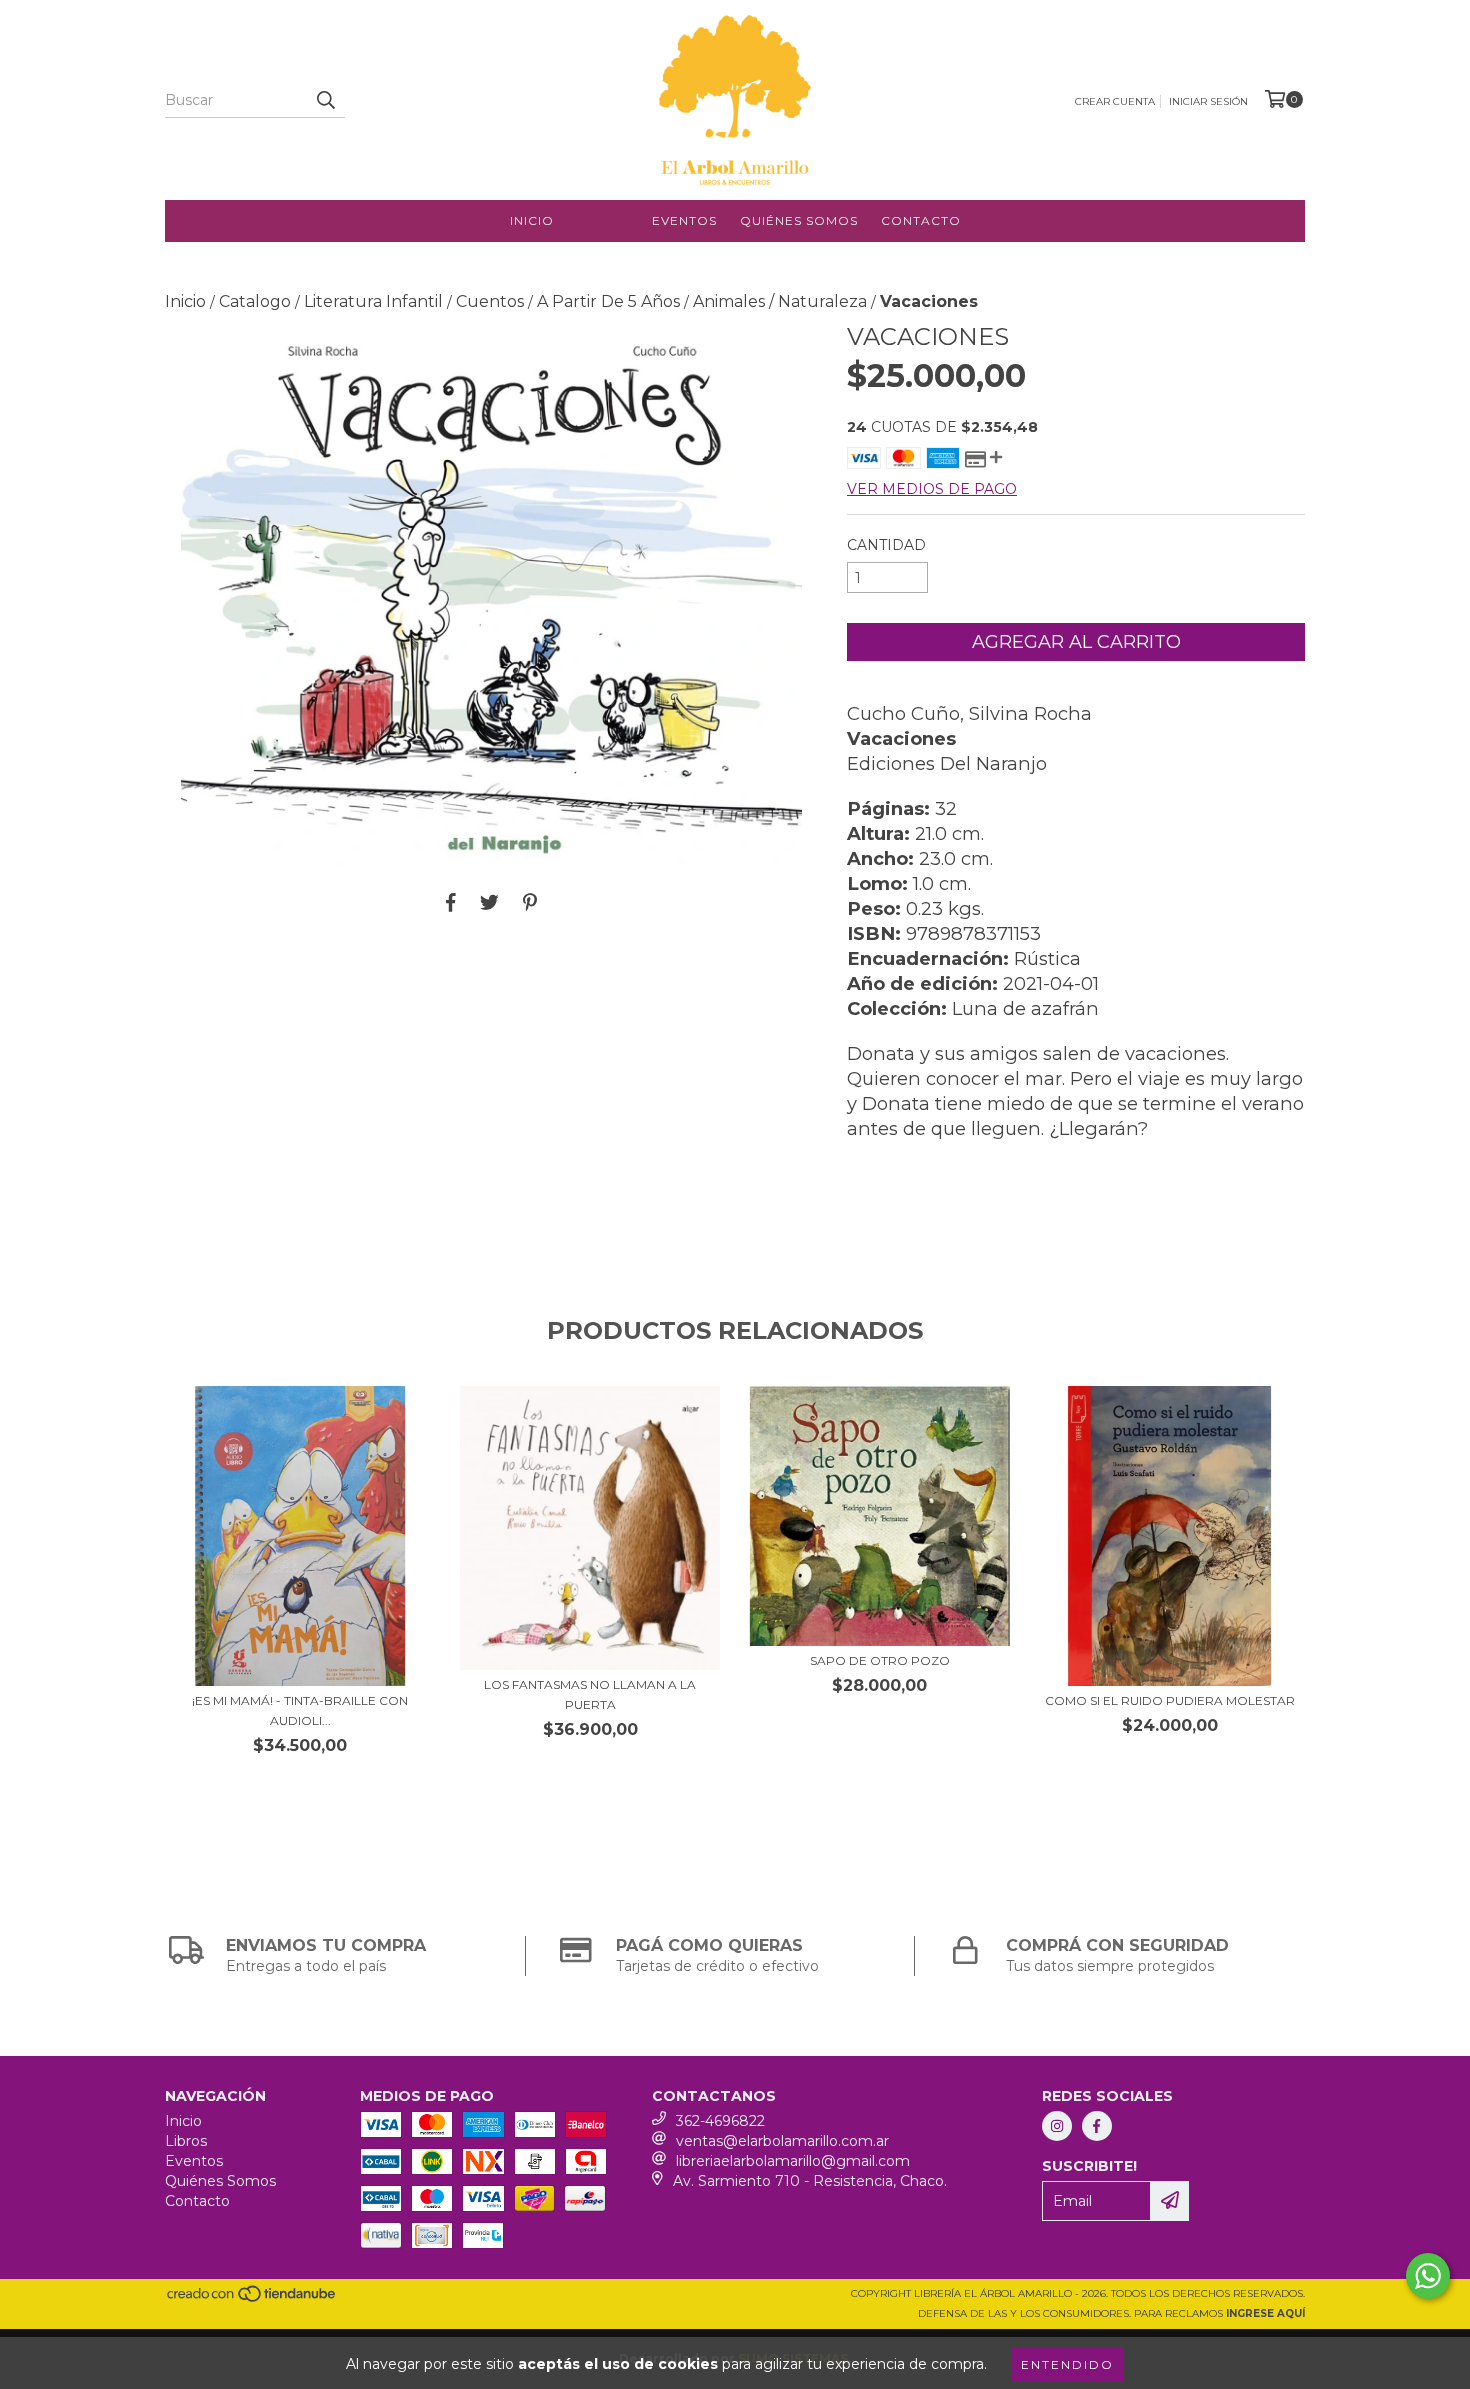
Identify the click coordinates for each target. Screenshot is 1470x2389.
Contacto (921, 220)
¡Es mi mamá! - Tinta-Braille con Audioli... (300, 1710)
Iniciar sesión (1208, 101)
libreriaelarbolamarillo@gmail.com (793, 2161)
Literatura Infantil (373, 301)
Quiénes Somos (799, 220)
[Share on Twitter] (489, 902)
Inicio (532, 220)
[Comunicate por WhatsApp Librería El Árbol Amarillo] (1428, 2276)
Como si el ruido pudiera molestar (1170, 1700)
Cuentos (490, 301)
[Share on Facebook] (451, 902)
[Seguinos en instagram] (1057, 2126)
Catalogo (255, 301)
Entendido (1067, 2364)
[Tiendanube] (252, 2299)
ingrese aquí (1265, 2313)
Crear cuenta (1115, 101)
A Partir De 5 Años (608, 301)
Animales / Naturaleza (780, 301)
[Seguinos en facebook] (1097, 2126)
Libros (603, 220)
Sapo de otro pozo (880, 1660)
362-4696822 (720, 2121)
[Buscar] (325, 100)
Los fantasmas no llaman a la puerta (590, 1694)
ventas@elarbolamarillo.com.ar (782, 2141)
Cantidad (886, 545)
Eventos (684, 220)
